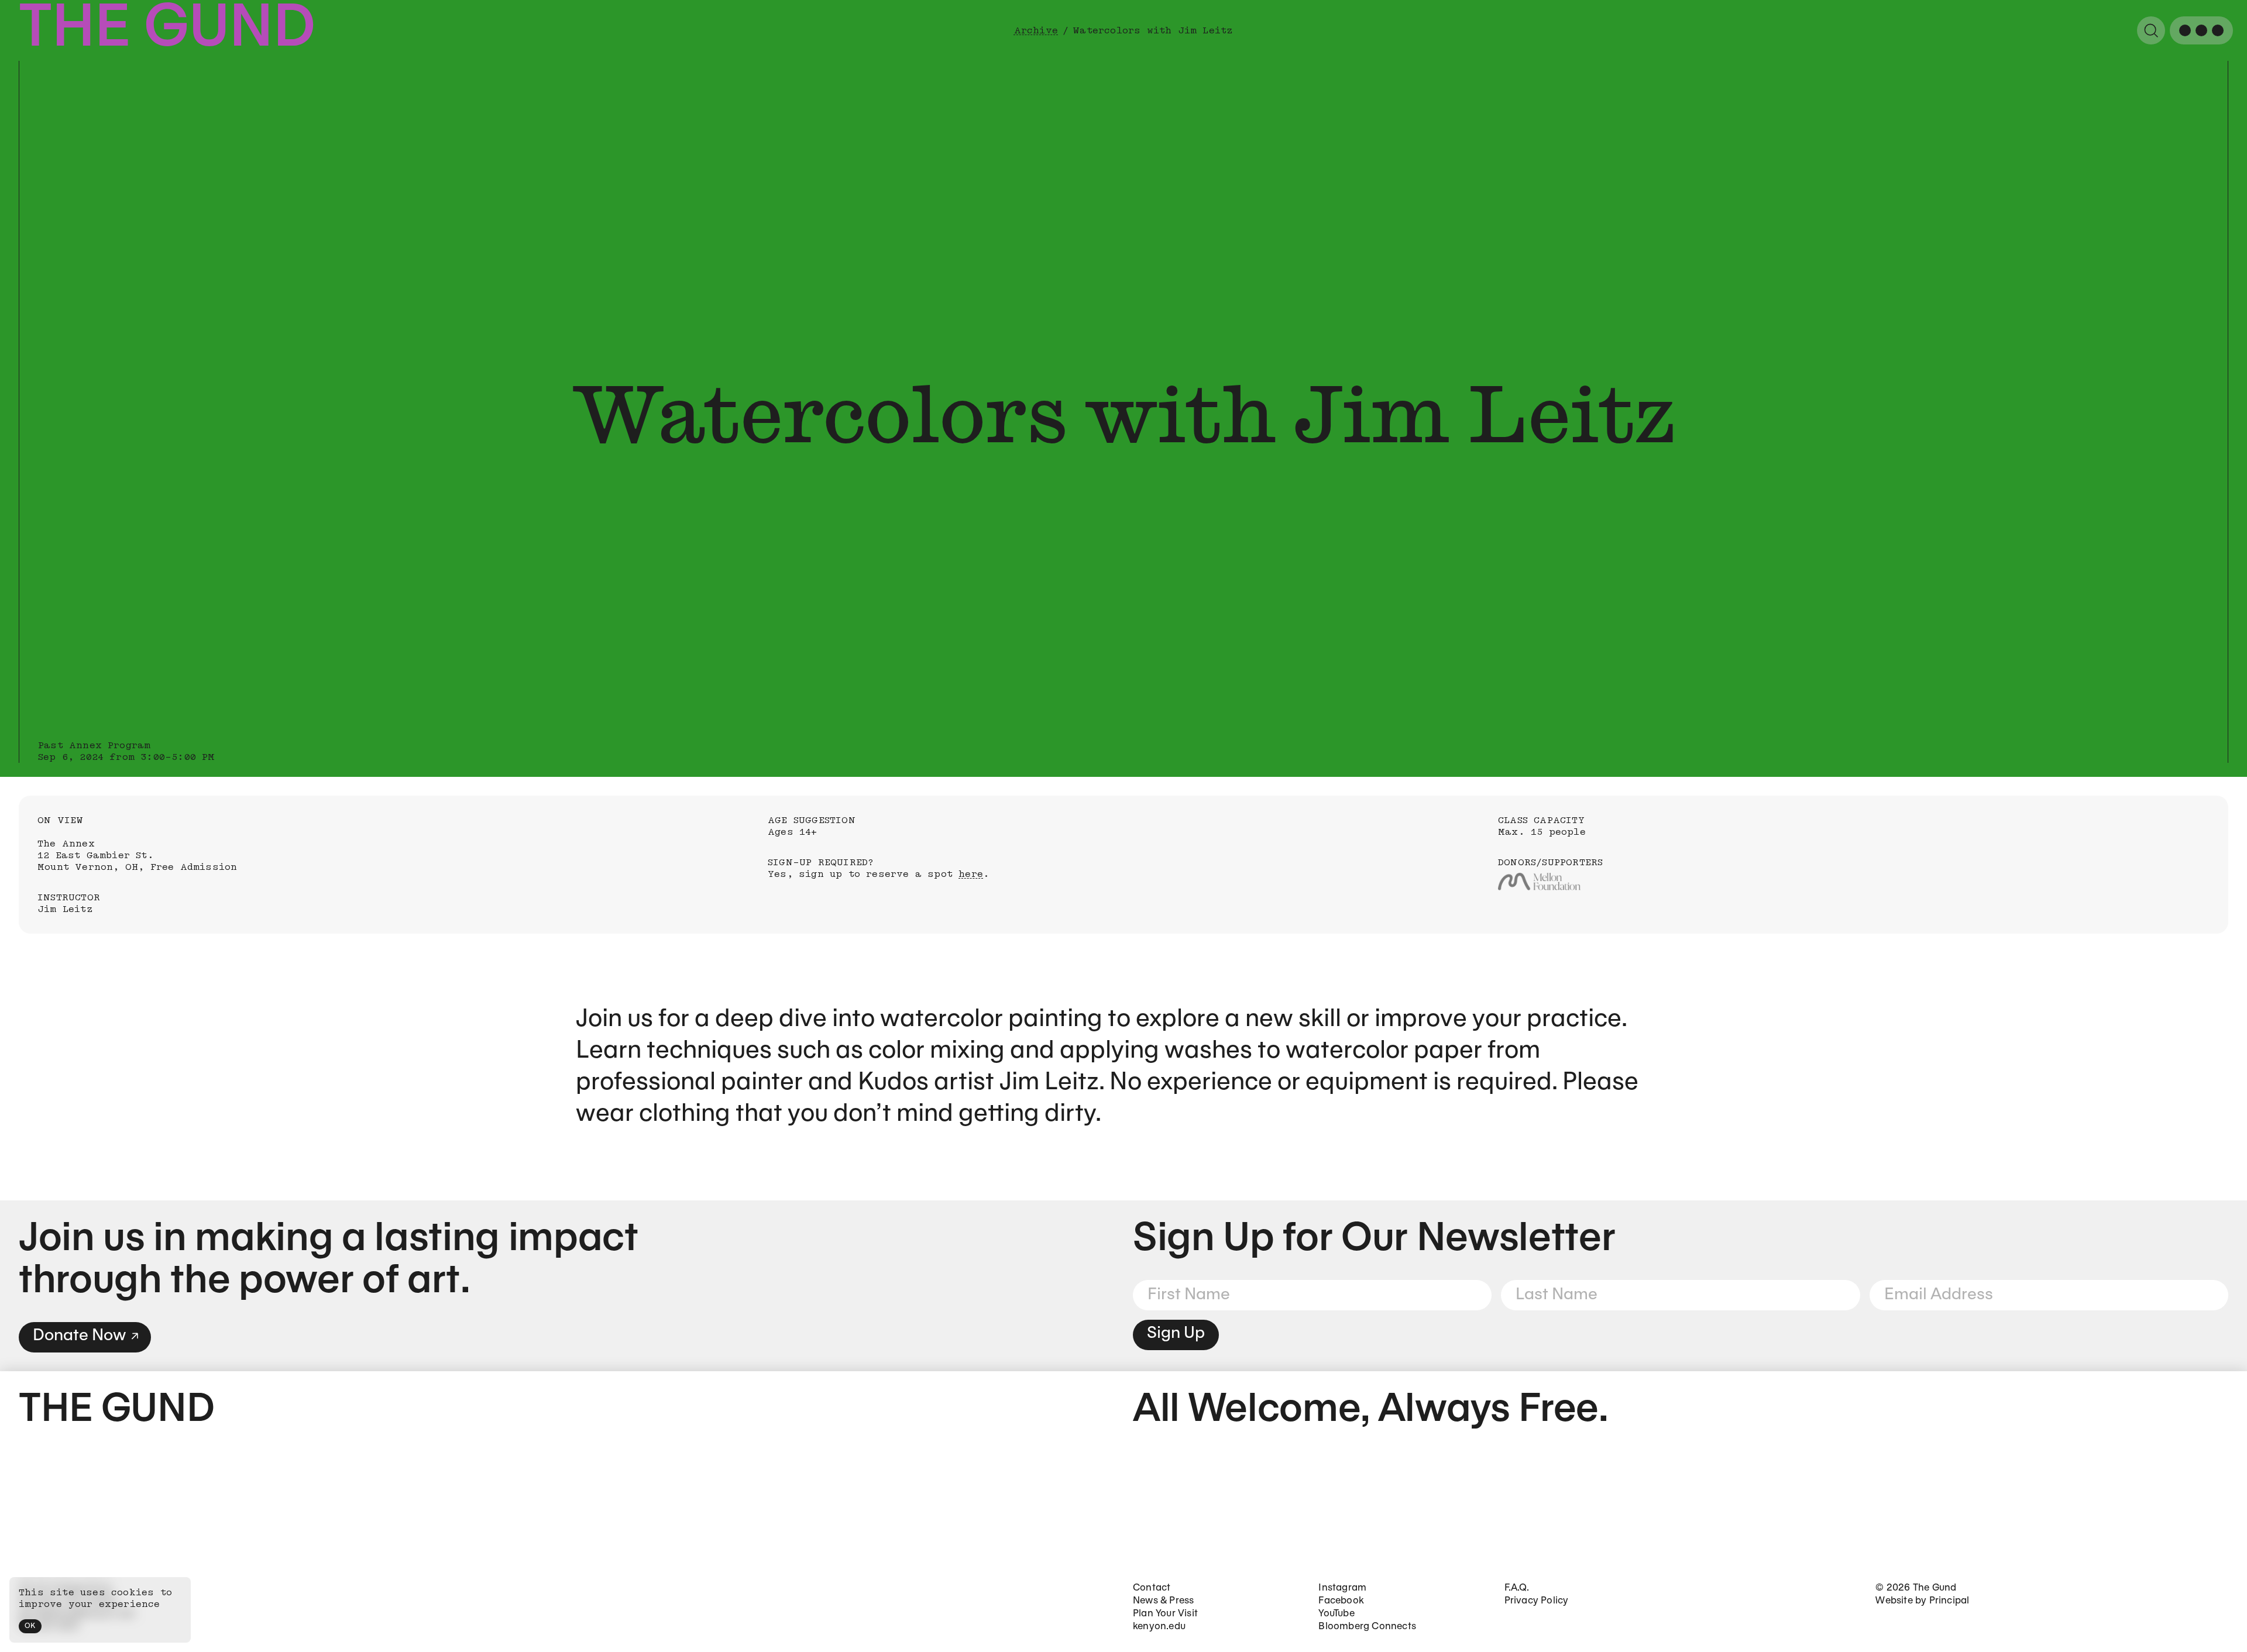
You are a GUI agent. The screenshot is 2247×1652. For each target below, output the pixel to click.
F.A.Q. (1517, 1588)
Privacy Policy (1537, 1601)
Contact (1152, 1588)
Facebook (1341, 1601)
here (971, 874)
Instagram (1342, 1588)
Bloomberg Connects (1367, 1627)
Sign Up (1176, 1333)
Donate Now (79, 1336)
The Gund (167, 30)
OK (30, 1626)
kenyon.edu (1159, 1627)
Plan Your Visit (1165, 1614)
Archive (1036, 30)
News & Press (1163, 1601)
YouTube (1336, 1614)
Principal (1949, 1601)
